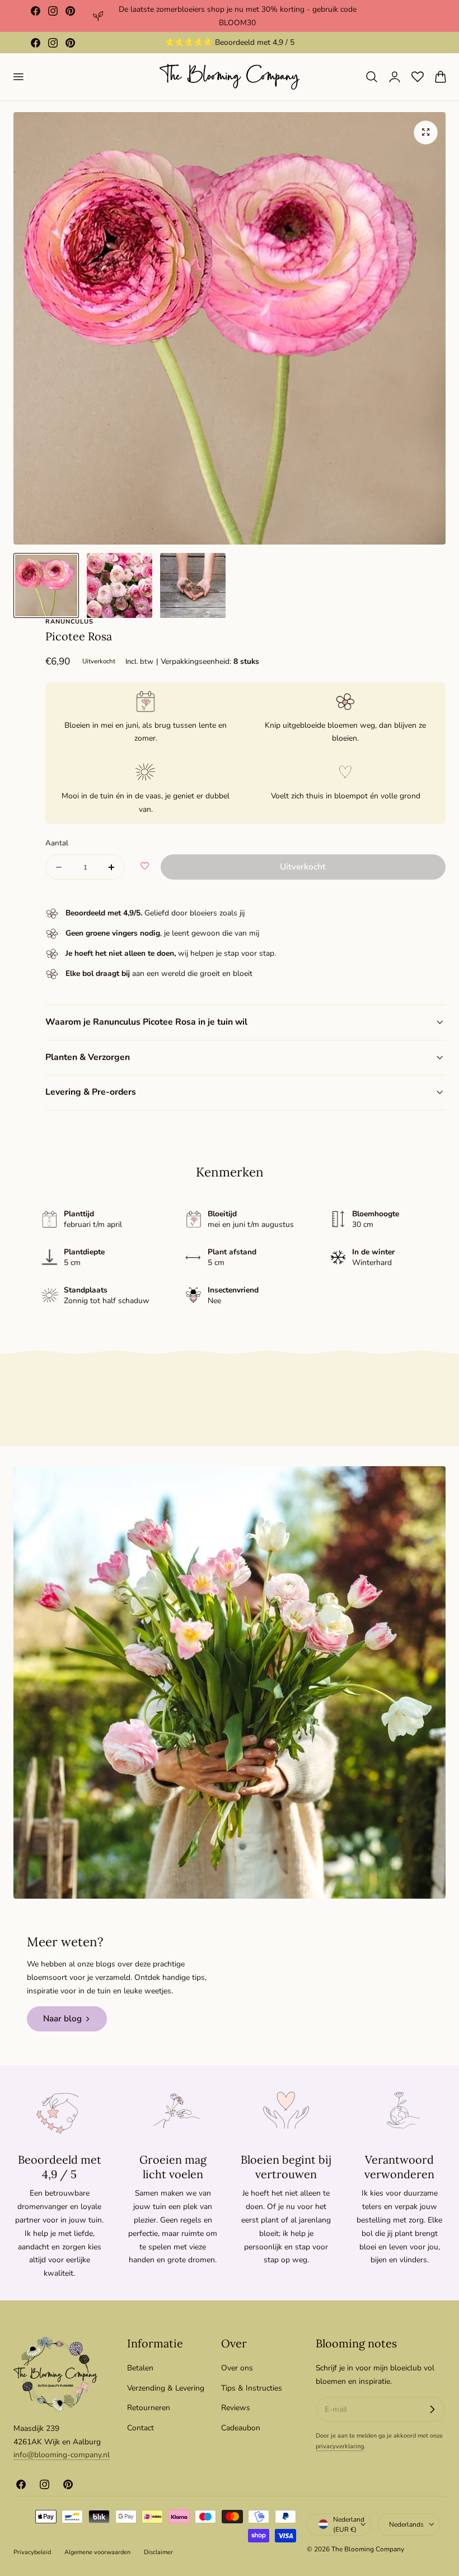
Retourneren (149, 2408)
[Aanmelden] (432, 2410)
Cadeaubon (241, 2428)
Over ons (237, 2368)
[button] (18, 77)
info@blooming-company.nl (62, 2455)
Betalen (140, 2368)
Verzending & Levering (166, 2388)
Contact (140, 2428)
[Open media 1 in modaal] (426, 132)
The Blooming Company (368, 2549)
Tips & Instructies (252, 2388)
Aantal (57, 843)
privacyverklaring (340, 2446)
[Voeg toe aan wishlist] (145, 867)
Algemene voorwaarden (97, 2552)
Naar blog (62, 2019)
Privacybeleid (32, 2552)
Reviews (236, 2408)
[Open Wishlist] (418, 77)
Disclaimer (158, 2552)
